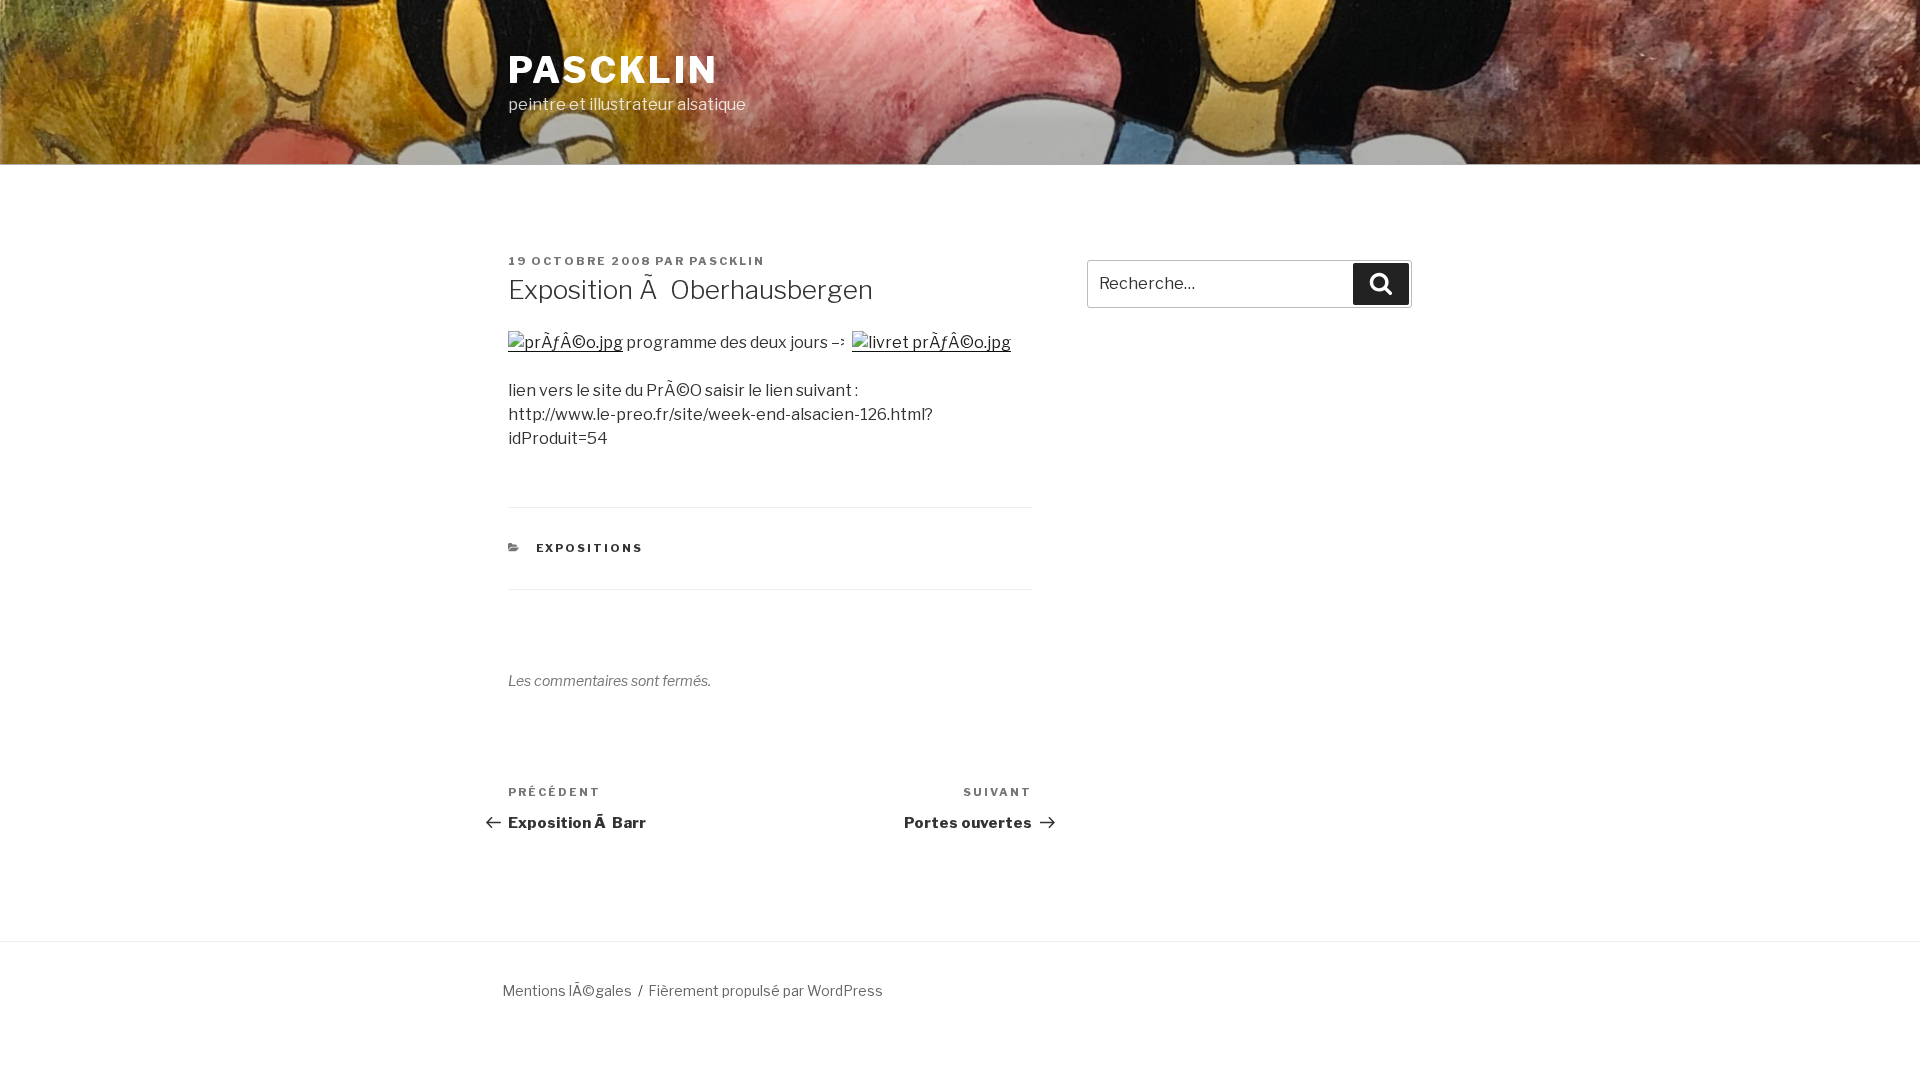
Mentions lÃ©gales (567, 990)
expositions (590, 548)
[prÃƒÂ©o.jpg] (565, 342)
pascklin (727, 261)
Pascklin (613, 70)
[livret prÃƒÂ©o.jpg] (931, 342)
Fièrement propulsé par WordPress (765, 990)
